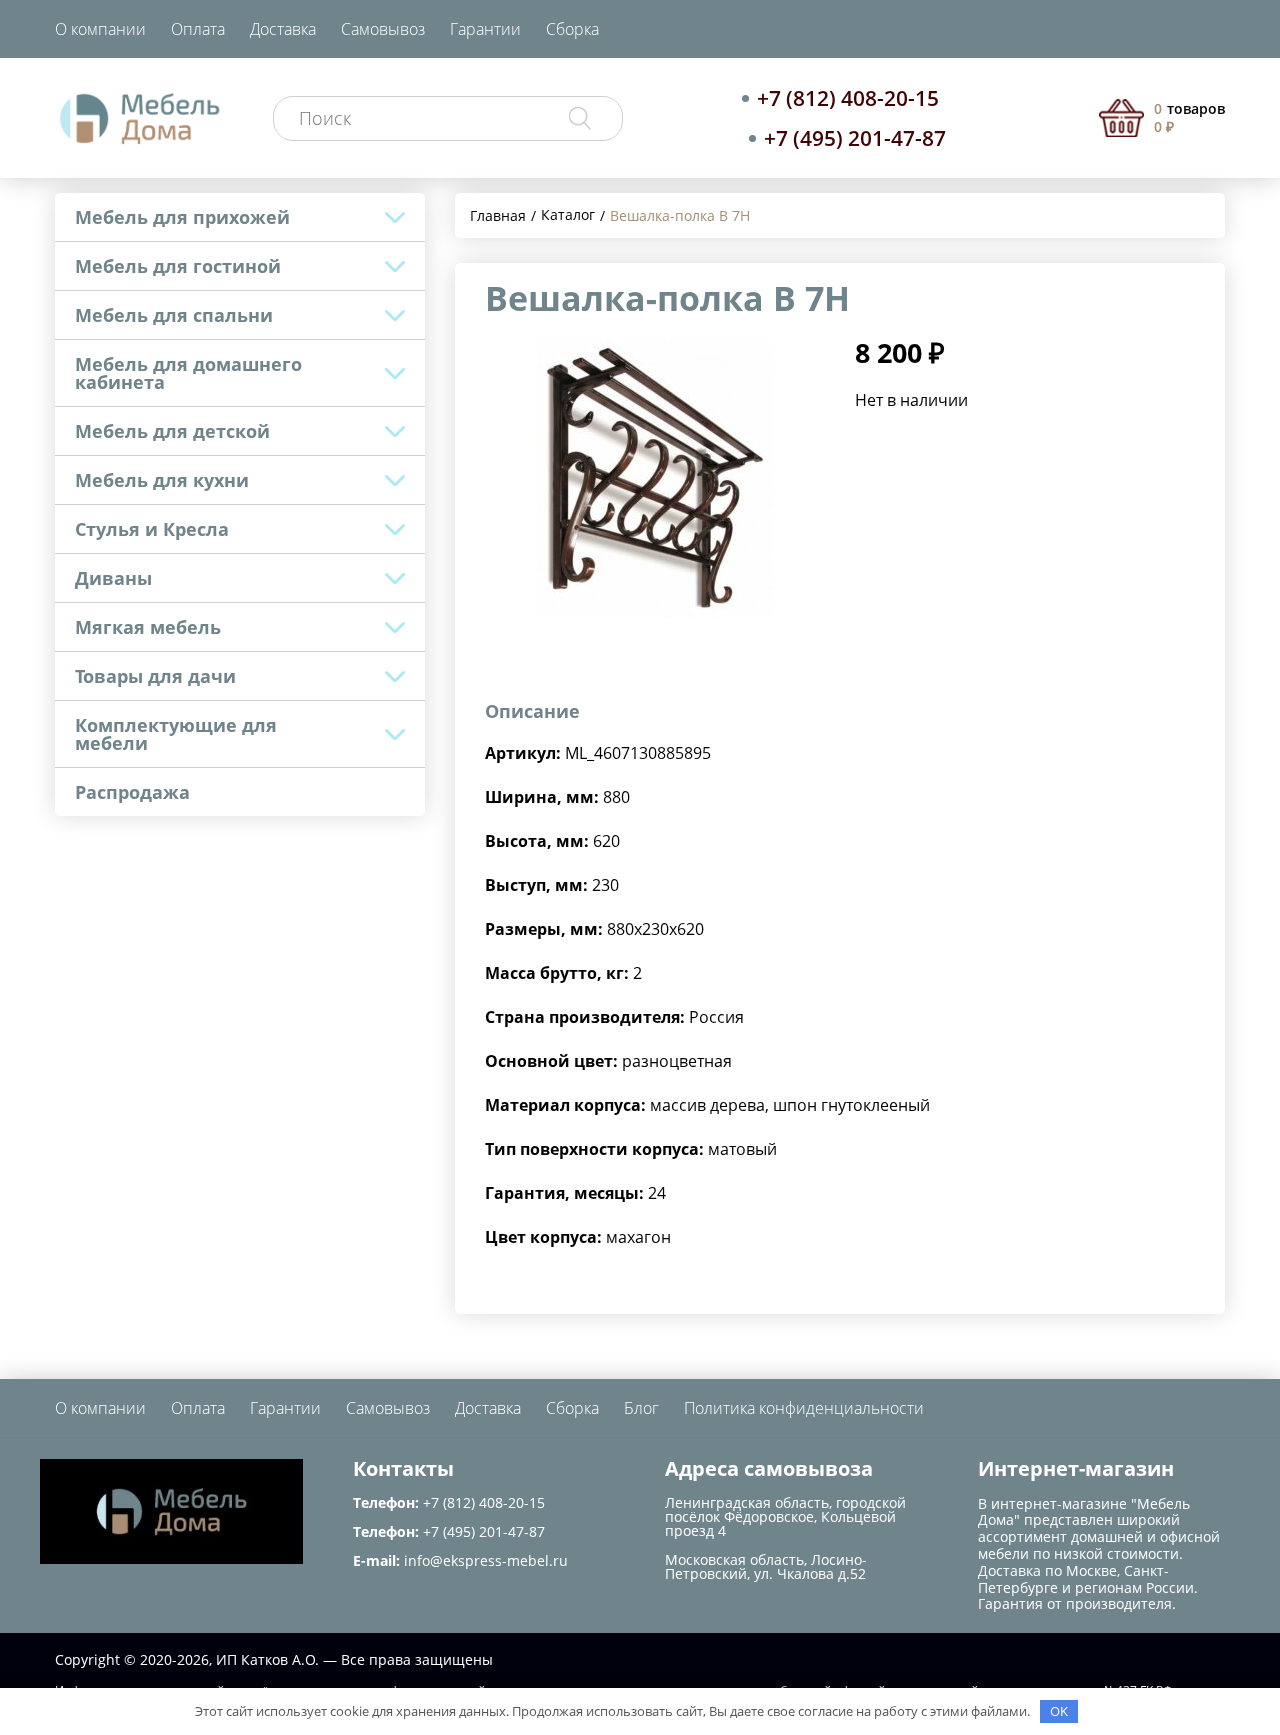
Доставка (283, 29)
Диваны (113, 578)
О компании (100, 29)
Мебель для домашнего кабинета (188, 373)
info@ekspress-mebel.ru (486, 1560)
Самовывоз (383, 29)
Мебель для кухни (162, 480)
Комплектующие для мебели (176, 734)
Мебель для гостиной (178, 266)
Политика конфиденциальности (804, 1408)
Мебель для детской (172, 431)
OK (1059, 1711)
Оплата (198, 29)
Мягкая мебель (148, 627)
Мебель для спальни (174, 315)
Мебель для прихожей (182, 217)
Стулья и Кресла (152, 529)
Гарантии (485, 29)
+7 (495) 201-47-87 (855, 138)
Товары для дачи (155, 676)
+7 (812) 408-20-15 (848, 98)
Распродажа (132, 792)
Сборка (572, 29)
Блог (641, 1408)
